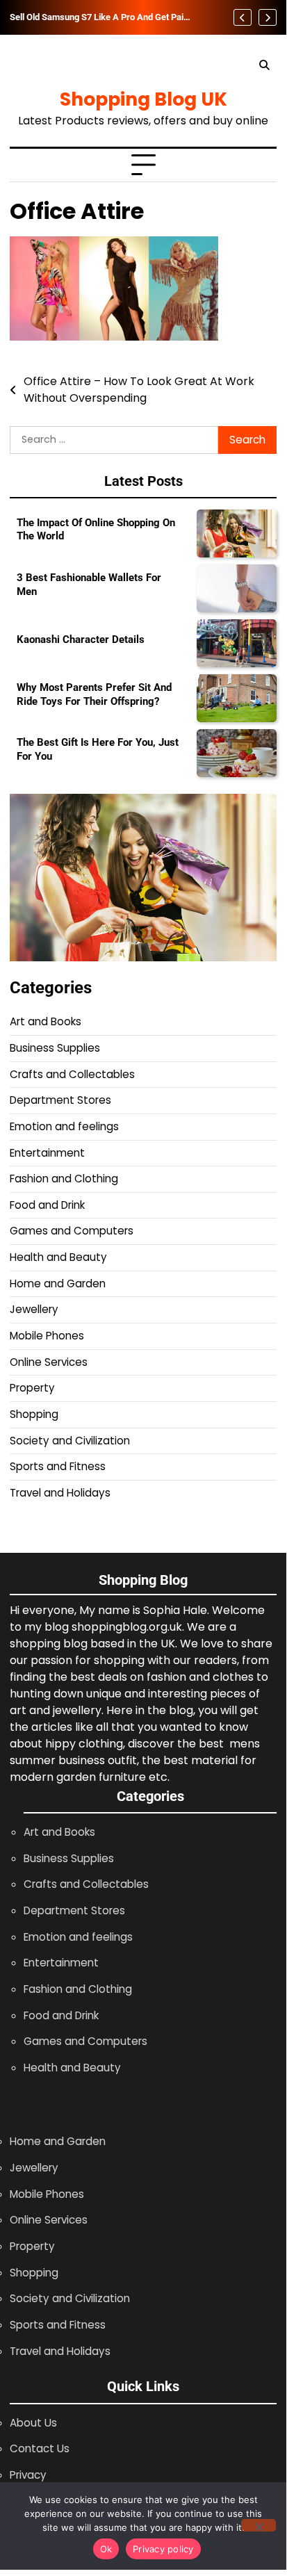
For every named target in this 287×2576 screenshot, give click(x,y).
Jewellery (34, 1309)
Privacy (28, 2475)
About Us (33, 2423)
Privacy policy (163, 2549)
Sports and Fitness (58, 1466)
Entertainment (47, 1153)
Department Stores (60, 1100)
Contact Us (40, 2448)
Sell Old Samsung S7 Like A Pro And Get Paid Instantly (99, 17)
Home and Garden (58, 1283)
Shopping (34, 1414)
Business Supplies (55, 1048)
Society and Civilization (70, 1441)
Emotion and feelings (64, 1126)
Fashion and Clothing (64, 1179)
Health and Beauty (58, 1257)
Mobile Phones (47, 1336)
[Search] (264, 65)
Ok (106, 2549)
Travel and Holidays (60, 1493)
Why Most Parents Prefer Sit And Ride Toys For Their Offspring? (94, 694)
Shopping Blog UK (143, 99)
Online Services (49, 1362)
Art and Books (46, 1021)
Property (32, 1388)
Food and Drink (47, 1205)
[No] (259, 2525)
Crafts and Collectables (72, 1074)
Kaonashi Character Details (81, 639)
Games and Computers (72, 1231)
